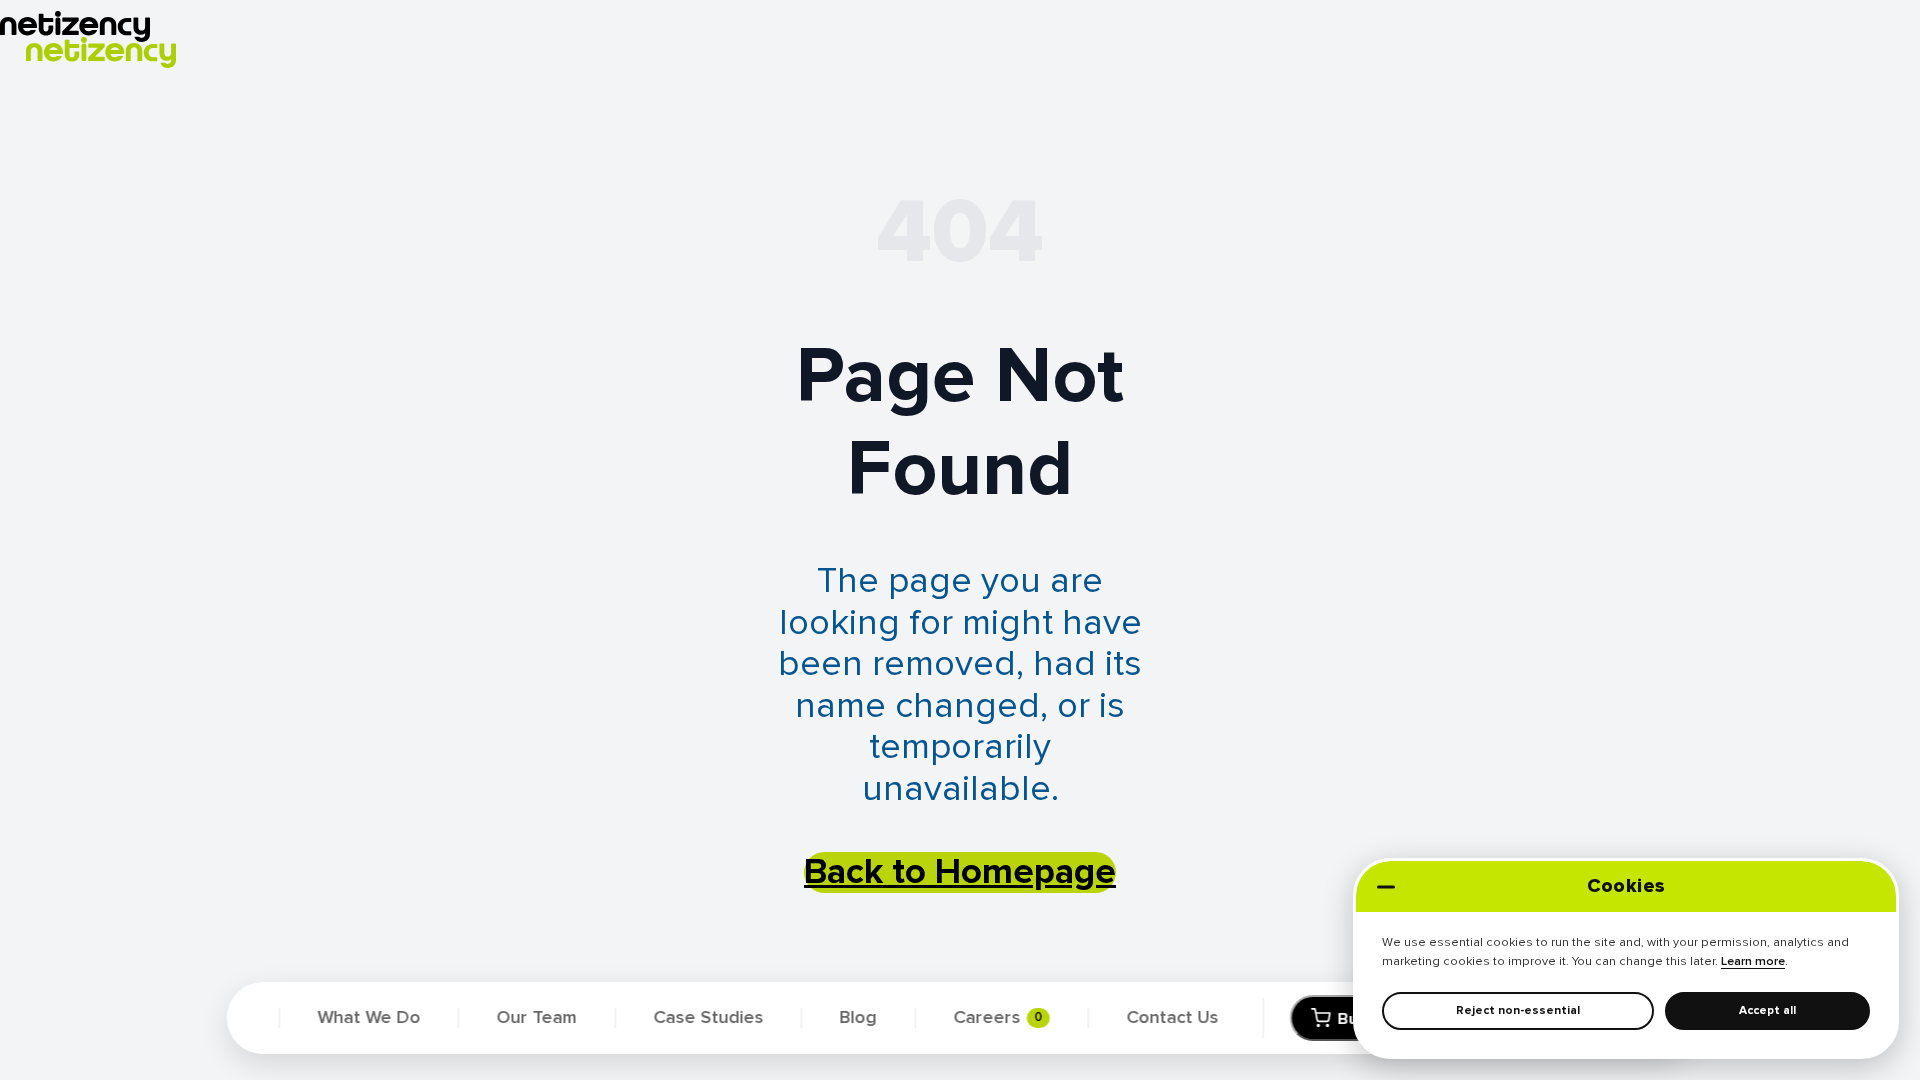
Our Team (537, 1018)
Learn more (1753, 961)
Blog (858, 1018)
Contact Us (1172, 1018)
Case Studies (708, 1018)
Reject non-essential (1518, 1010)
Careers (997, 1018)
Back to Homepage (960, 873)
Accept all (1767, 1010)
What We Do (369, 1018)
